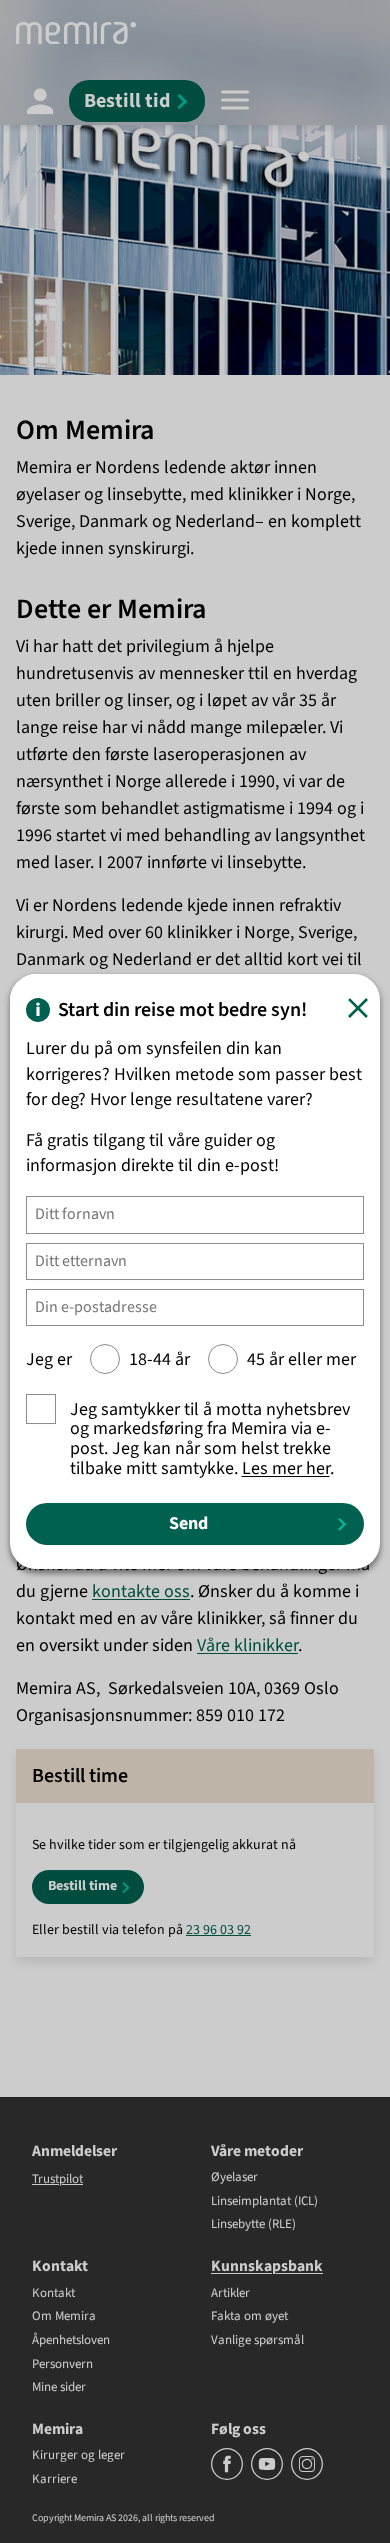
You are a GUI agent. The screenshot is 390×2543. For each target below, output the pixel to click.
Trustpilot (57, 2179)
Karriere (54, 2480)
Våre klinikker (247, 1645)
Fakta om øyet (249, 2317)
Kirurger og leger (78, 2456)
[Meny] (235, 100)
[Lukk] (358, 1008)
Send (188, 1523)
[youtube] (268, 2476)
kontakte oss (141, 1591)
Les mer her (286, 1468)
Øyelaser (234, 2178)
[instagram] (307, 2476)
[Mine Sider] (40, 100)
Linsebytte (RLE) (253, 2225)
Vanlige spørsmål (257, 2341)
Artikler (230, 2294)
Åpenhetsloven (71, 2341)
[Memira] (76, 33)
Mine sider (59, 2388)
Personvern (62, 2365)
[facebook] (228, 2476)
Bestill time (82, 1886)
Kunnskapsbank (267, 2266)
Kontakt (53, 2294)
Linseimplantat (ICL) (264, 2202)
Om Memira (64, 2317)
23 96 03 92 (218, 1930)
